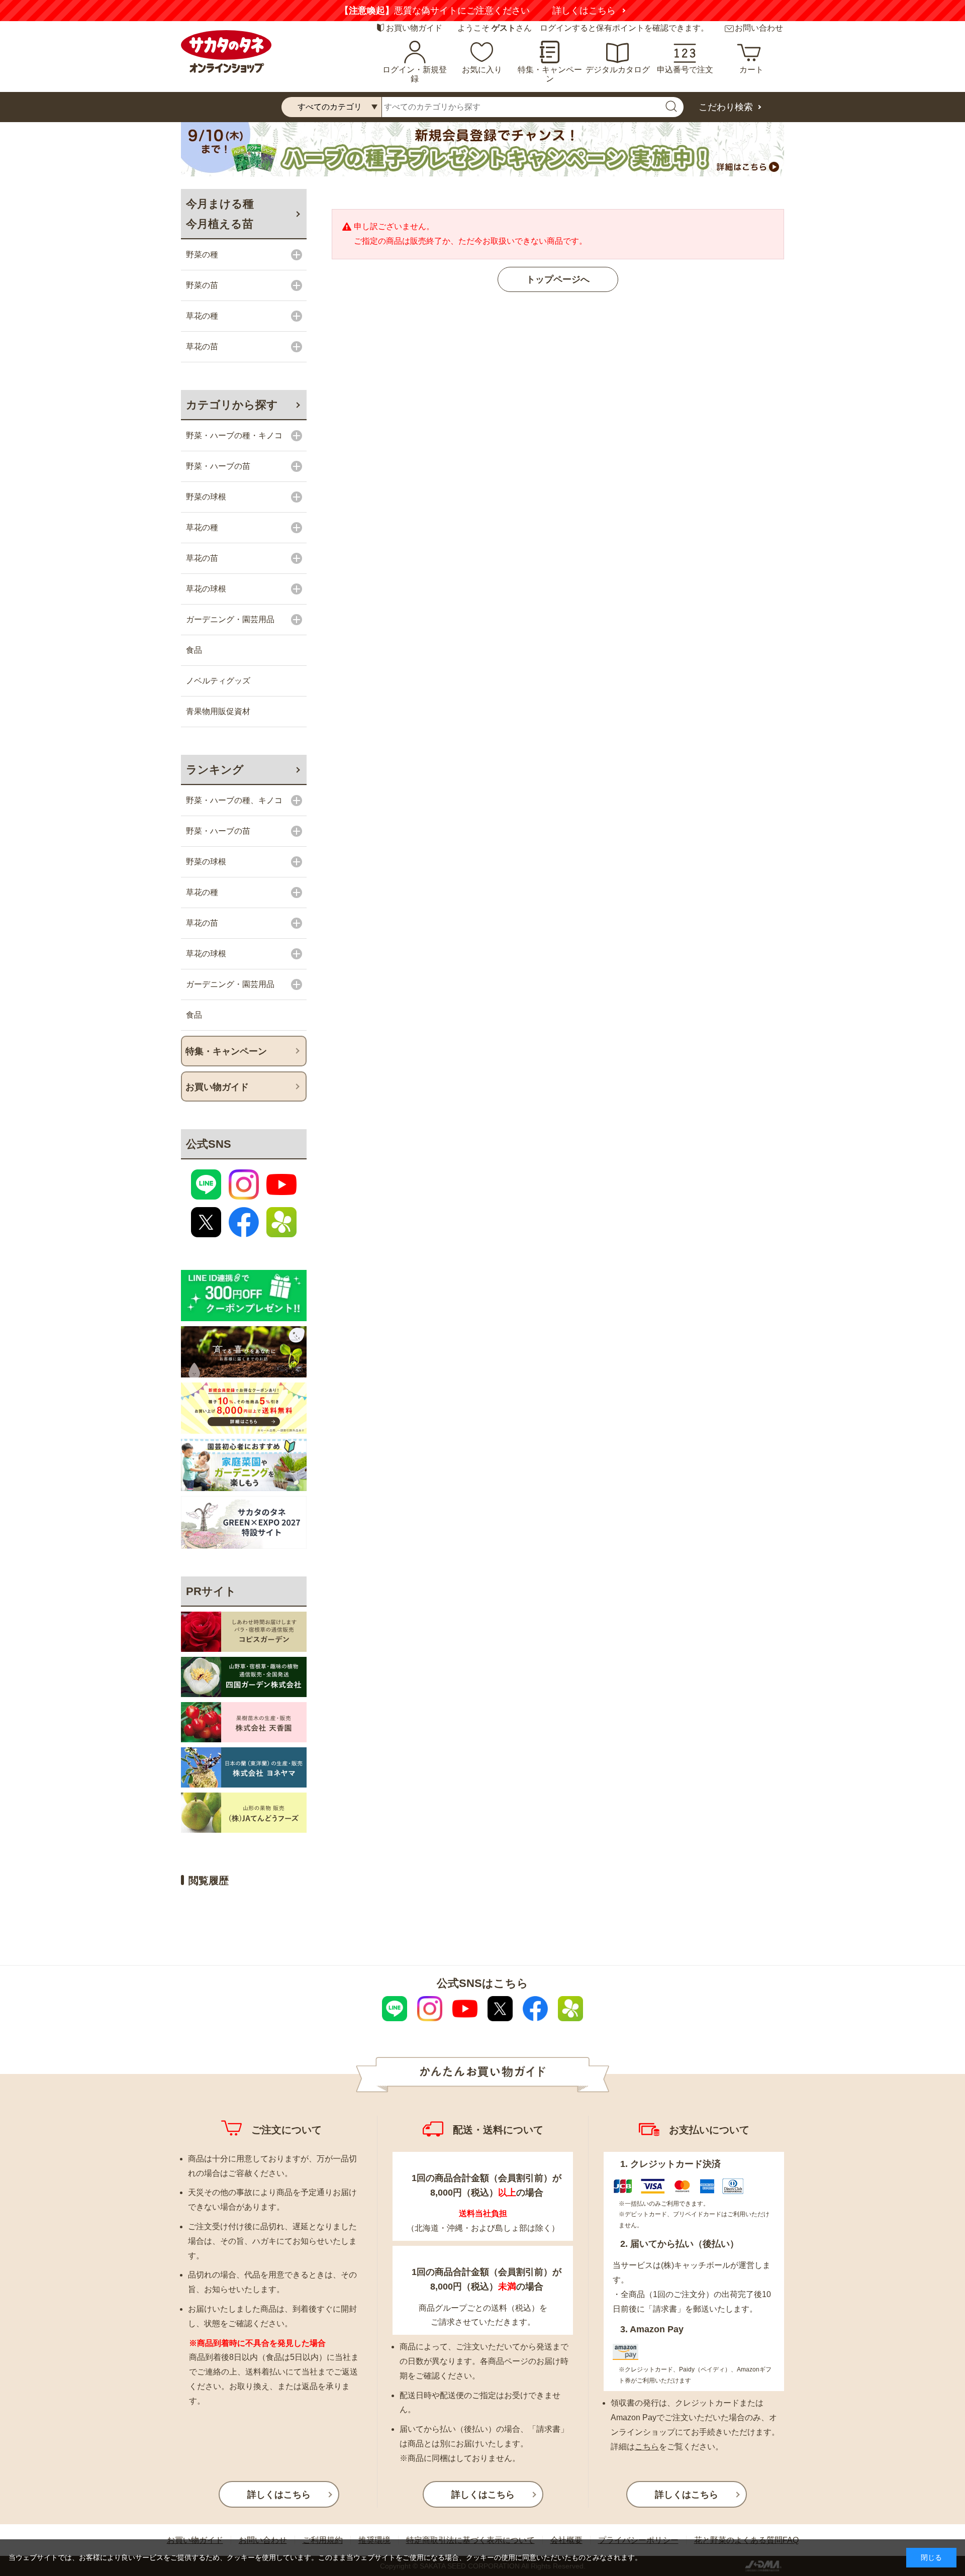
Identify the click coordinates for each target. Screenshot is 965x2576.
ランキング (215, 770)
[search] (671, 107)
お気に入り (482, 70)
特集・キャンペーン (550, 74)
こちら (647, 2447)
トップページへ (558, 279)
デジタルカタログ (618, 70)
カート (751, 70)
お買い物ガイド (414, 28)
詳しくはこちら (403, 11)
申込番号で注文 (685, 70)
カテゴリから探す (232, 405)
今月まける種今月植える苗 (220, 214)
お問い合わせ (759, 28)
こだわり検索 (726, 107)
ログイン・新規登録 (415, 74)
